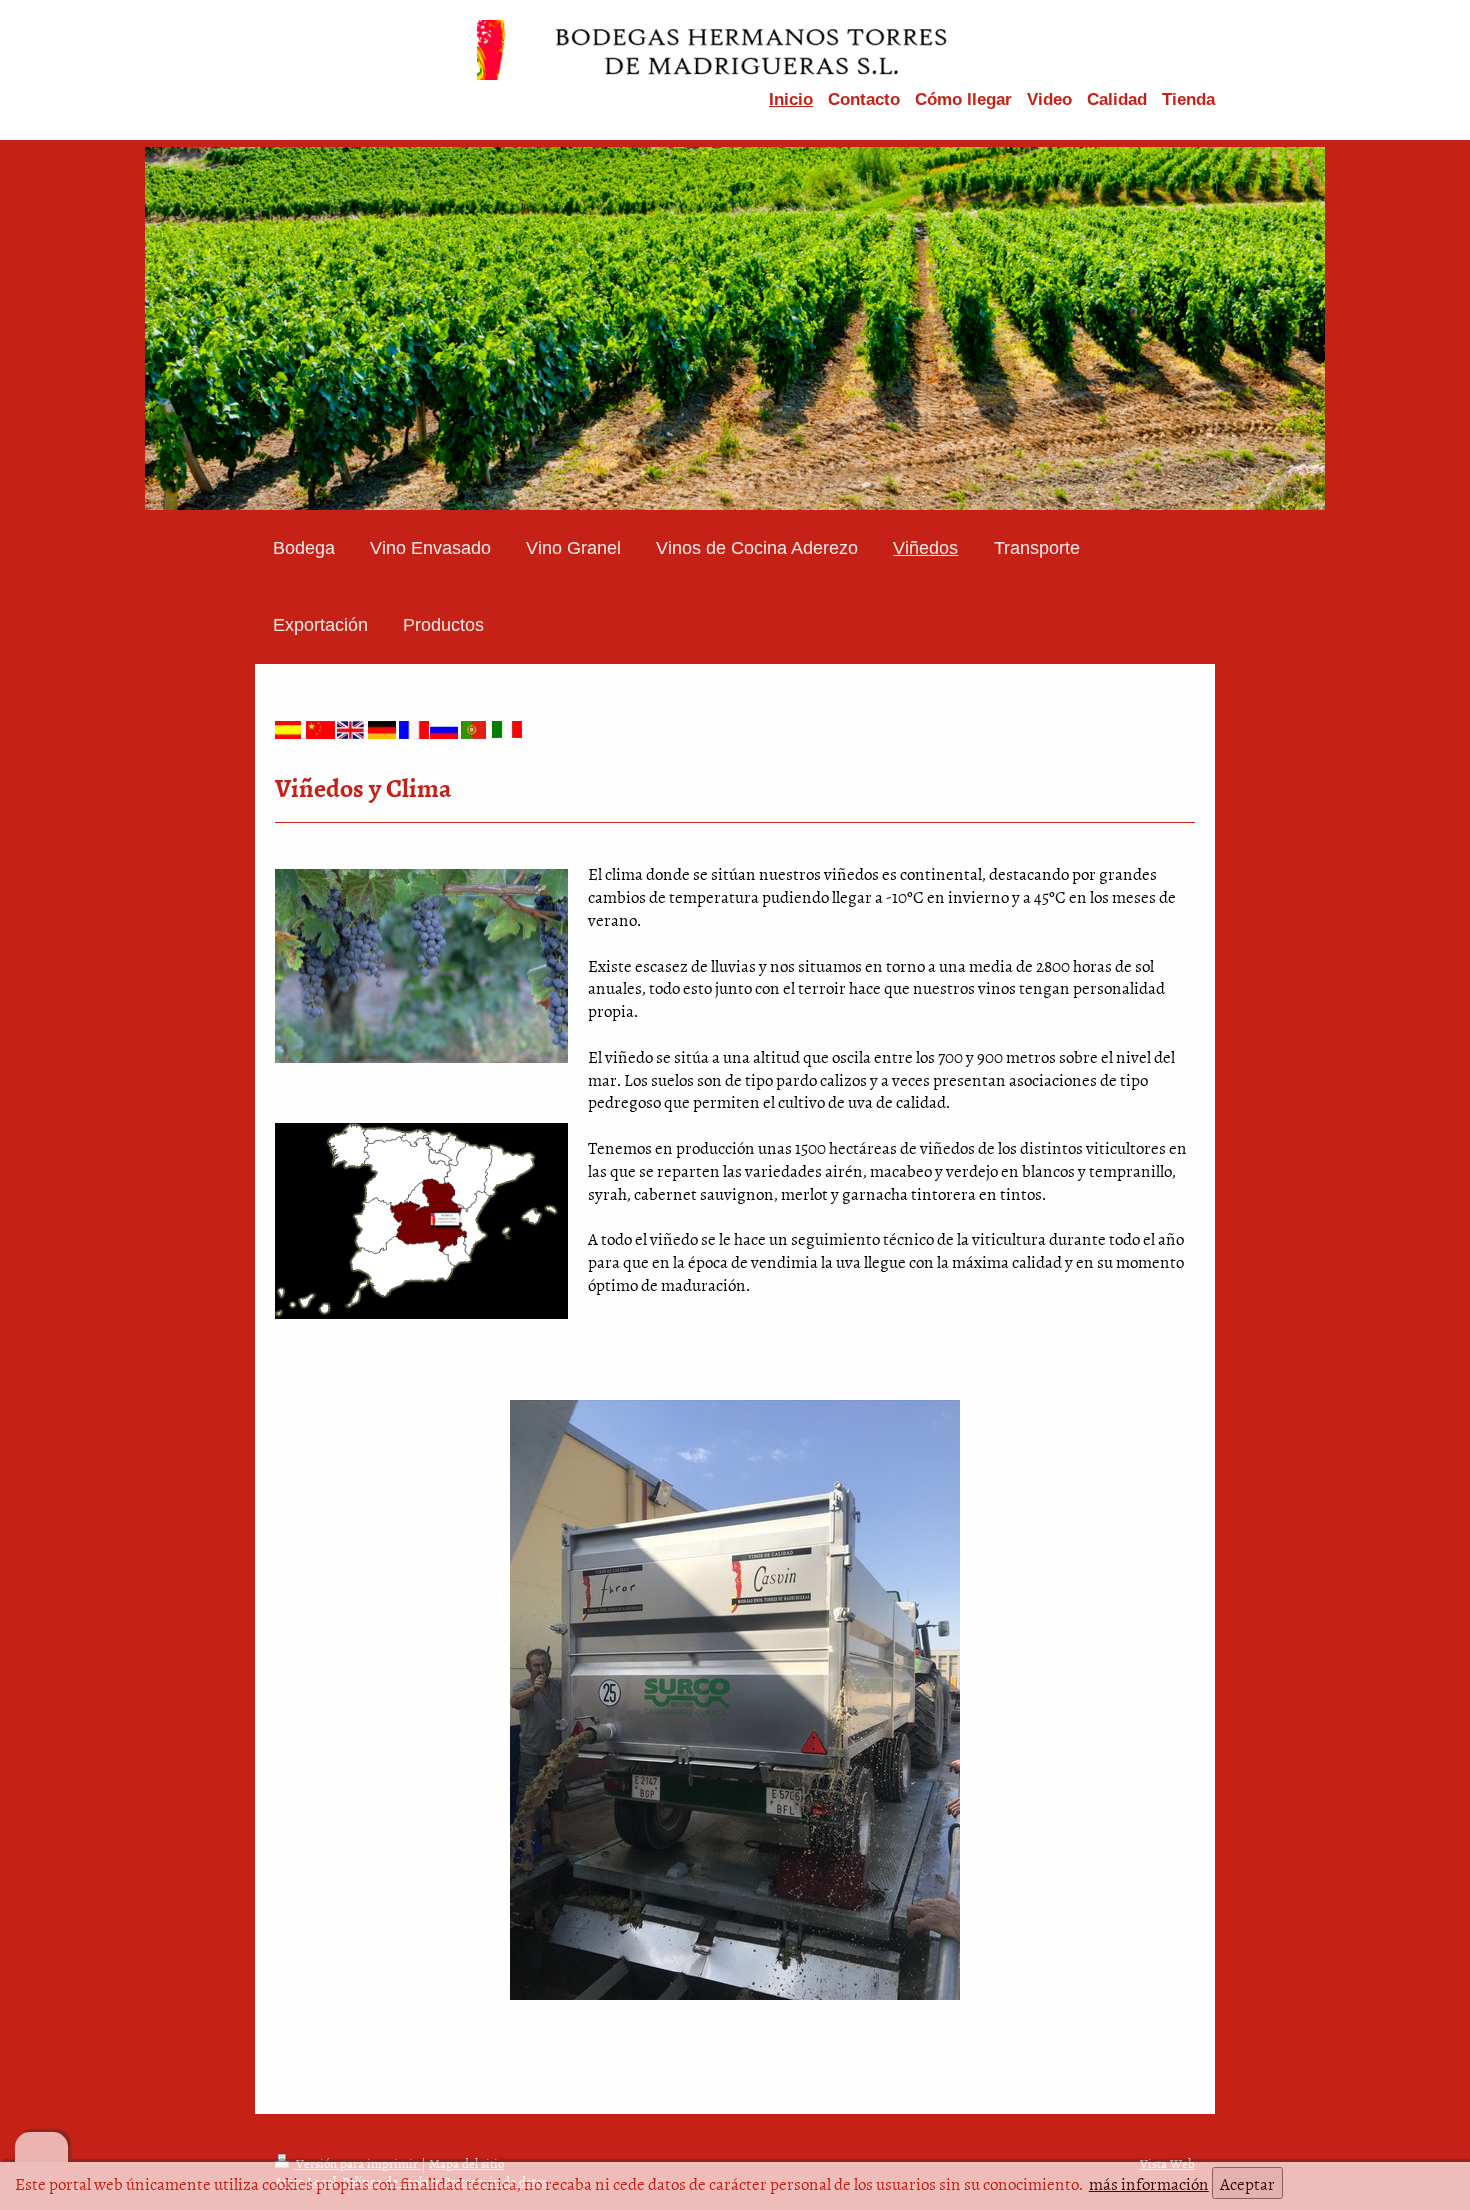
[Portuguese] (476, 730)
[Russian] (445, 730)
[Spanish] (290, 730)
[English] (352, 730)
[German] (383, 730)
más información (1149, 2183)
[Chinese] (321, 730)
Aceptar (1247, 2183)
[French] (414, 730)
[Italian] (507, 729)
